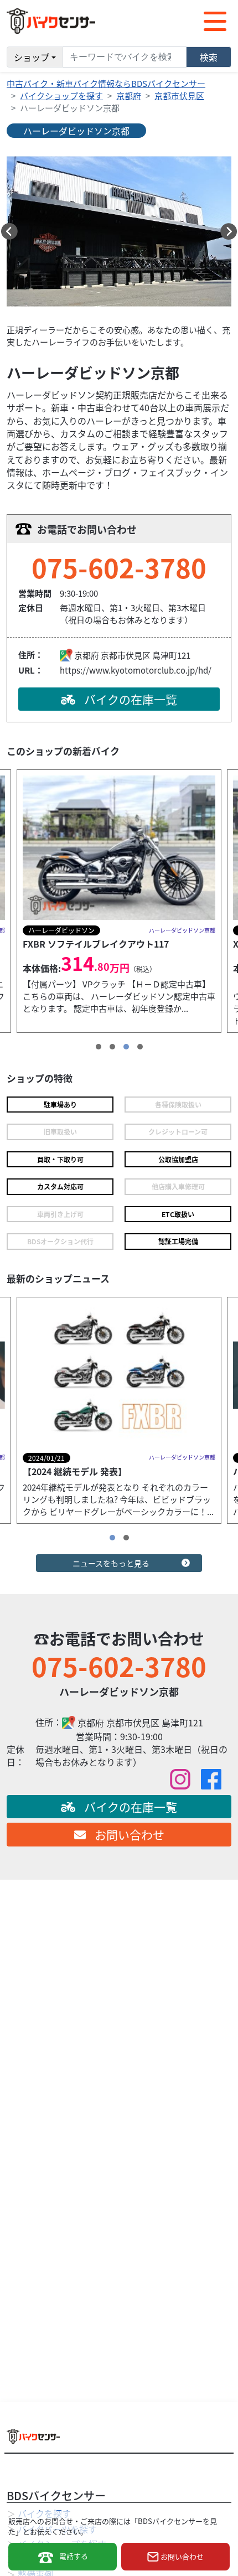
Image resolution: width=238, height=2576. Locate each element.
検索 (209, 57)
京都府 (129, 95)
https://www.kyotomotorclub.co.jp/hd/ (136, 670)
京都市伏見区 (179, 95)
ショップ (32, 57)
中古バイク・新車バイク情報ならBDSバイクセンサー (106, 83)
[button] (9, 231)
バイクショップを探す (61, 95)
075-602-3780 (119, 567)
